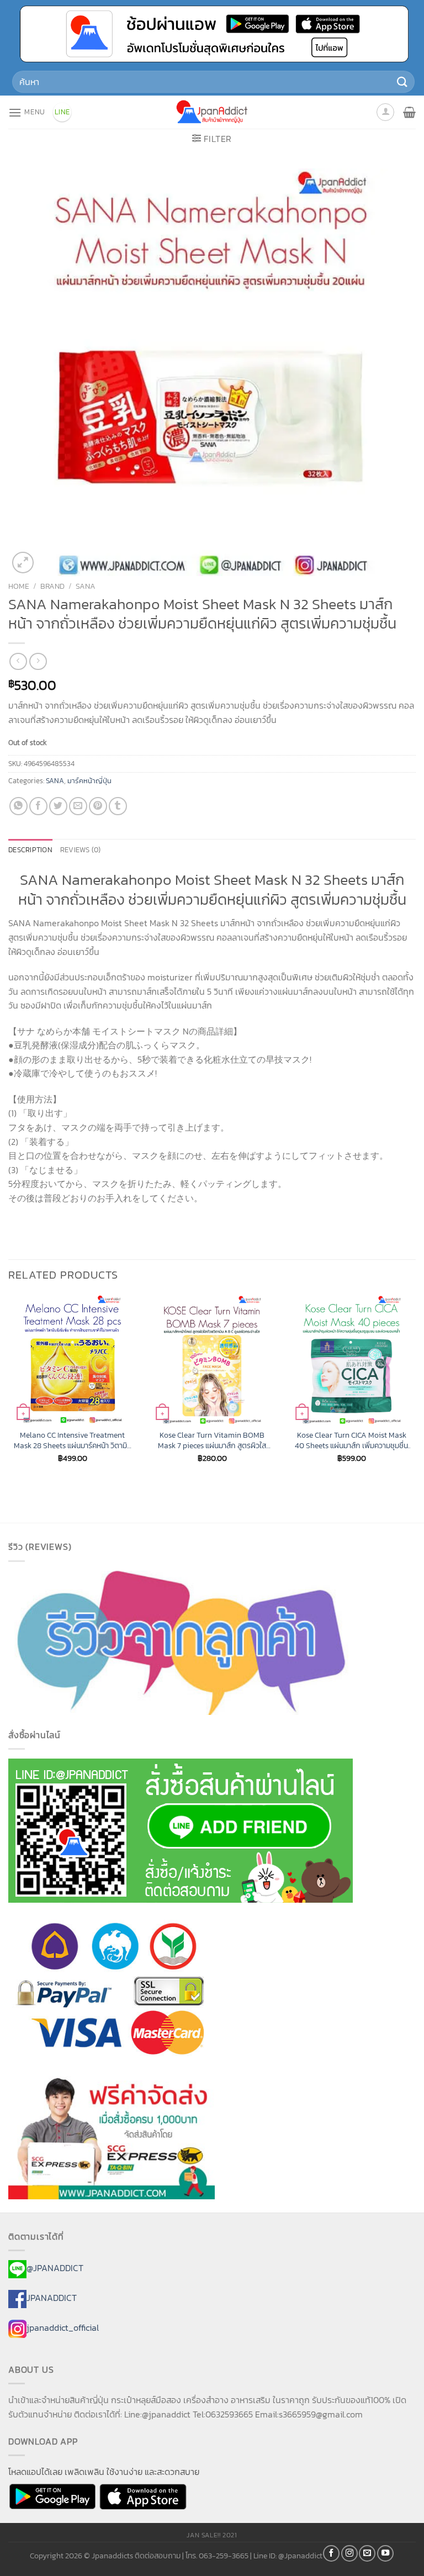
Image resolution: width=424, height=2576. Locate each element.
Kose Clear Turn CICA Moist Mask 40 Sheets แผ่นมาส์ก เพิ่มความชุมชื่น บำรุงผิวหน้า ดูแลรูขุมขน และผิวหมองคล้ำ (351, 1440)
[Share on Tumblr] (118, 806)
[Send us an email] (367, 2553)
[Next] (415, 1389)
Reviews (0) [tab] (81, 850)
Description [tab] (30, 850)
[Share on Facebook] (38, 806)
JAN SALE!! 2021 (212, 2535)
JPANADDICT (52, 2298)
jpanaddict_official (63, 2327)
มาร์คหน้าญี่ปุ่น (89, 781)
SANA (86, 586)
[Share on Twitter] (58, 806)
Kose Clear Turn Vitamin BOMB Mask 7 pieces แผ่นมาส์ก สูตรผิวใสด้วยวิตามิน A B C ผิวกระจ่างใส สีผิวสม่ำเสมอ (212, 1440)
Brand (52, 586)
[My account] (385, 112)
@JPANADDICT (55, 2268)
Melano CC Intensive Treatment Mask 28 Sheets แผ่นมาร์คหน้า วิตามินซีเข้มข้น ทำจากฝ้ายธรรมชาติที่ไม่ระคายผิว (73, 1440)
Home (19, 586)
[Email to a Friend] (78, 806)
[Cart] (409, 112)
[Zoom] (23, 563)
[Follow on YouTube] (385, 2553)
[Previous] (9, 1389)
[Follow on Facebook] (331, 2553)
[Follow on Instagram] (349, 2553)
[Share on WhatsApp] (18, 806)
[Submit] (402, 81)
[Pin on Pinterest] (98, 806)
